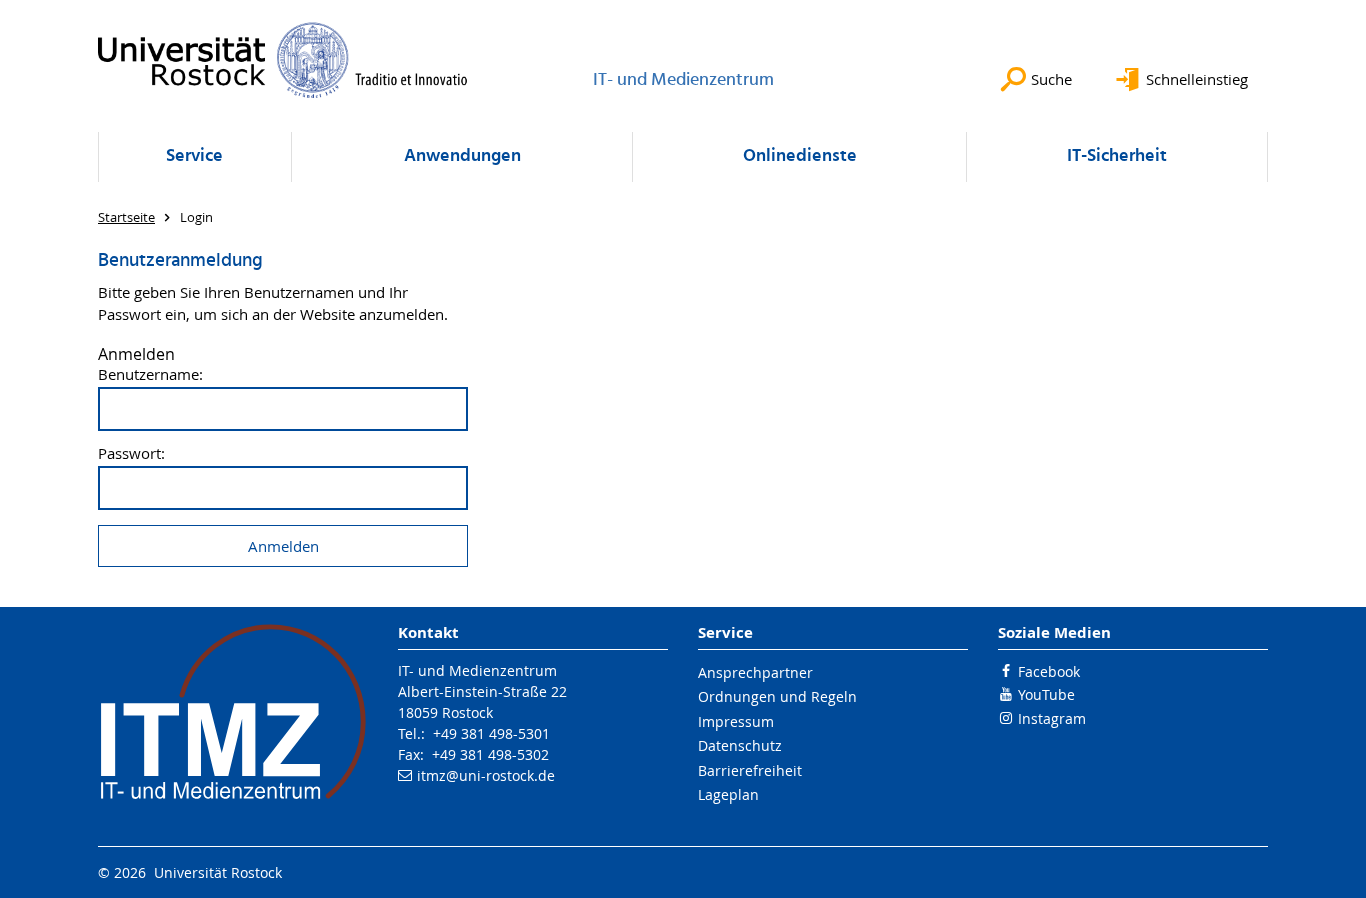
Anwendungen (462, 156)
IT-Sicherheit (1117, 156)
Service (194, 156)
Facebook (1049, 671)
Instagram (1052, 718)
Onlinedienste (800, 156)
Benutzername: (150, 374)
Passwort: (131, 453)
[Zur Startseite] (283, 60)
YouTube (1046, 694)
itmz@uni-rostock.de (486, 775)
